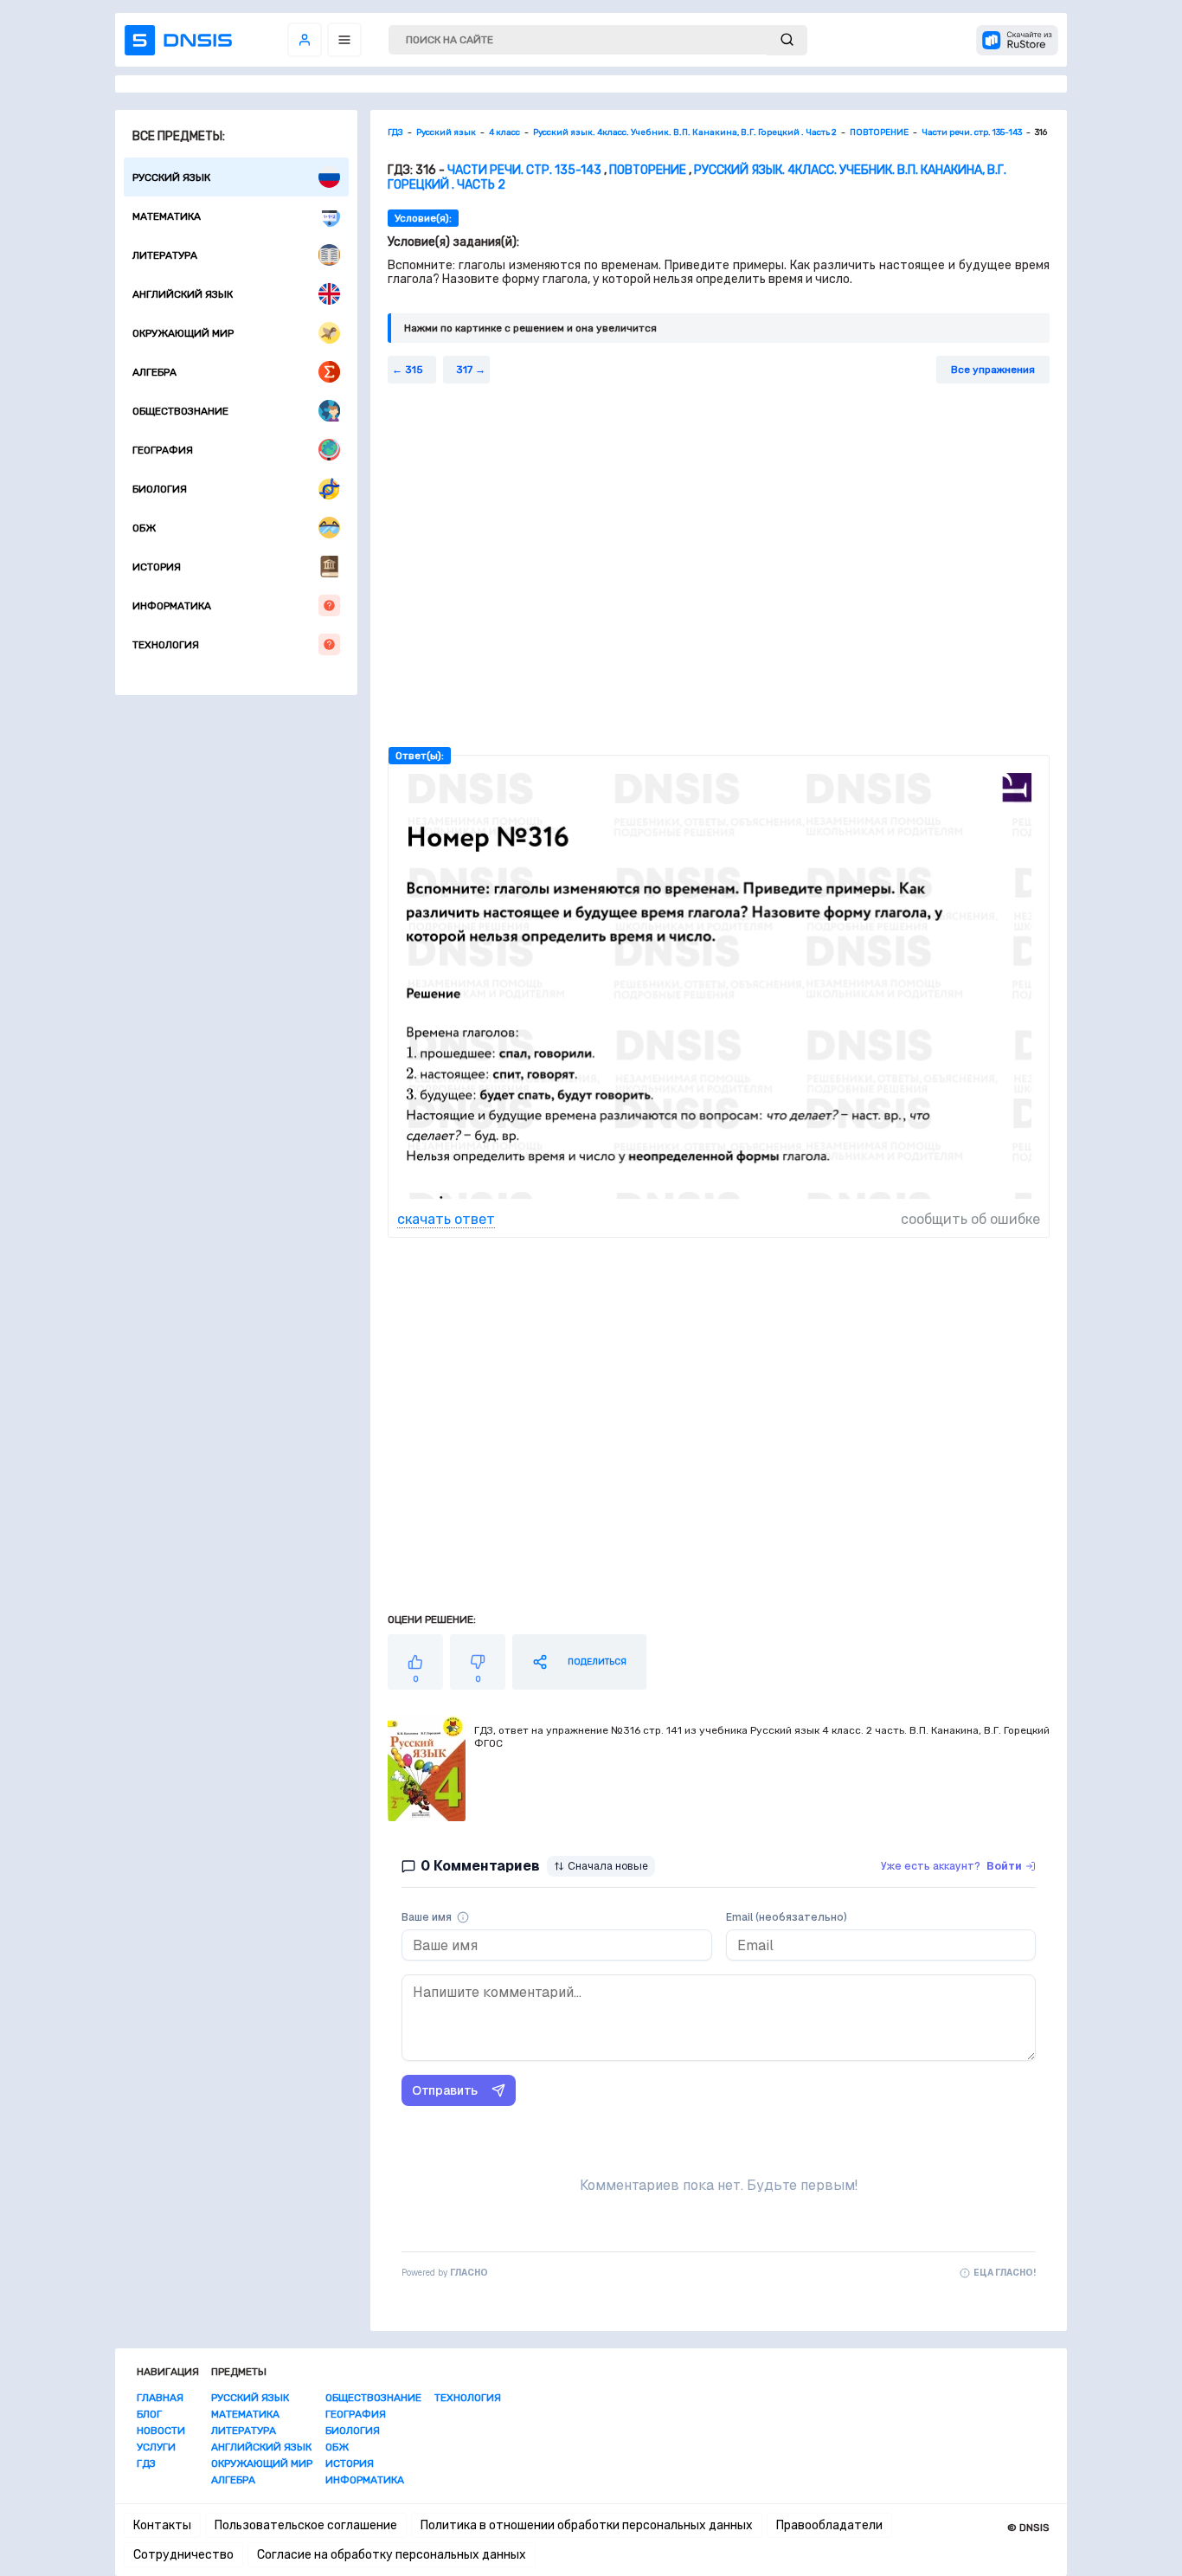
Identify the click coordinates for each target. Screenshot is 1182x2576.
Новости (161, 2431)
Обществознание (180, 411)
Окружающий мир (183, 333)
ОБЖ (144, 528)
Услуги (156, 2447)
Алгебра (154, 372)
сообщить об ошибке (970, 1219)
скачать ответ (446, 1219)
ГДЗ (146, 2463)
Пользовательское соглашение (306, 2525)
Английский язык (183, 294)
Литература (165, 255)
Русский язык (171, 177)
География (163, 450)
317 (464, 370)
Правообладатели (829, 2525)
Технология (166, 645)
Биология (160, 489)
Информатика (172, 606)
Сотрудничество (183, 2555)
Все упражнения (993, 370)
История (157, 567)
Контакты (162, 2525)
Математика (167, 216)
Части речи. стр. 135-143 (524, 170)
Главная (160, 2398)
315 (414, 370)
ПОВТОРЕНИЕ (648, 170)
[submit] (787, 40)
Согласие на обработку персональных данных (392, 2555)
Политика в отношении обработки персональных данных (587, 2525)
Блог (149, 2414)
